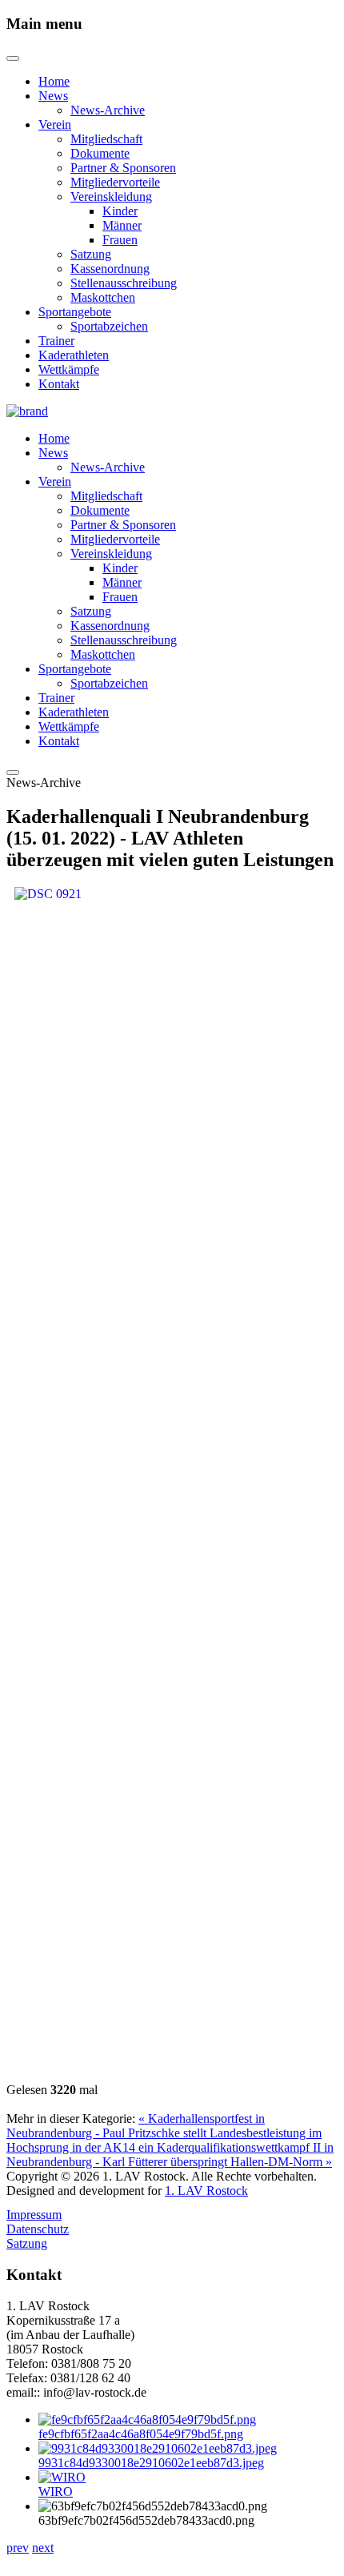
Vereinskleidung (111, 197)
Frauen (120, 240)
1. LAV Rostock (206, 2191)
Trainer (56, 341)
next (43, 2548)
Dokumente (100, 153)
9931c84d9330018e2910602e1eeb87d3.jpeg (151, 2463)
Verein (55, 124)
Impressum (34, 2215)
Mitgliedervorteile (115, 182)
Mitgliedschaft (106, 139)
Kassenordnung (110, 269)
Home (54, 81)
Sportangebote (75, 312)
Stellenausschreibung (124, 283)
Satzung (91, 254)
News (53, 96)
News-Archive (108, 110)
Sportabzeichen (109, 326)
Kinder (120, 211)
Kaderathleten (74, 355)
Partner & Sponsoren (123, 168)
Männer (122, 225)
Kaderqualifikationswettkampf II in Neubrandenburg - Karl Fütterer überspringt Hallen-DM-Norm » (170, 2155)
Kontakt (59, 384)
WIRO (56, 2492)
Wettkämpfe (69, 369)
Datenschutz (38, 2229)
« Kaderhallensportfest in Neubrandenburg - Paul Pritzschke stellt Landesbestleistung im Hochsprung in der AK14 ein (164, 2133)
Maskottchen (103, 297)
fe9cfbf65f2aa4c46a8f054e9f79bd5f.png (141, 2434)
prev (18, 2548)
